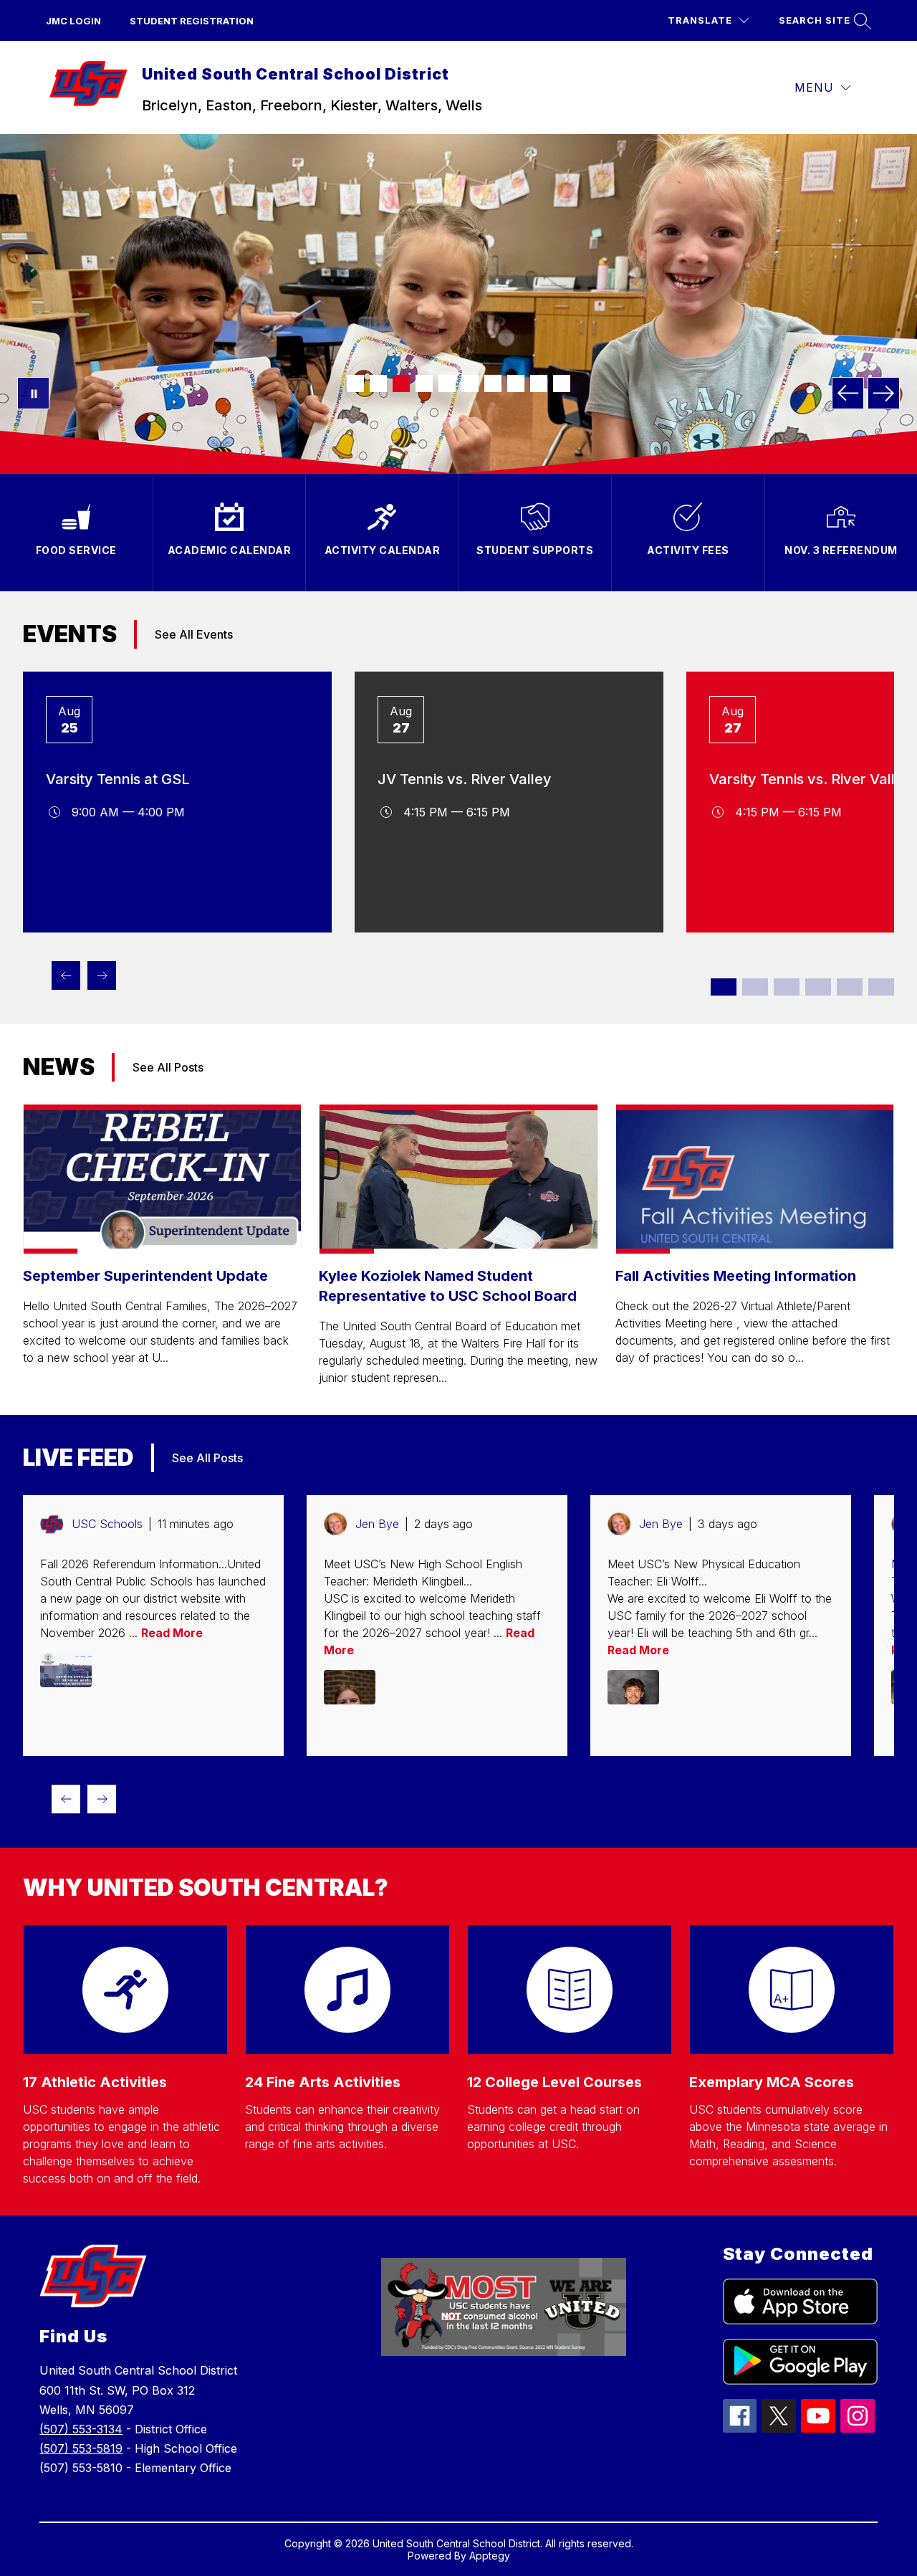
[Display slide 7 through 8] (818, 987)
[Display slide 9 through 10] (850, 987)
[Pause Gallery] (33, 393)
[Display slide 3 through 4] (755, 987)
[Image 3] (401, 383)
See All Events (194, 634)
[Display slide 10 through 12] (875, 1811)
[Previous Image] (848, 393)
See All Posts (168, 1067)
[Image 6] (470, 383)
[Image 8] (516, 383)
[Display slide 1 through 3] (741, 1811)
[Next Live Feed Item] (102, 1799)
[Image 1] (355, 383)
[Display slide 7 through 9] (830, 1811)
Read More (172, 1633)
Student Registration (192, 21)
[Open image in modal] (66, 1670)
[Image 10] (562, 383)
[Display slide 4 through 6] (786, 1811)
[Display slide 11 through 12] (881, 987)
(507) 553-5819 (81, 2448)
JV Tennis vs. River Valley (465, 779)
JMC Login (73, 21)
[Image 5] (447, 383)
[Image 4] (424, 383)
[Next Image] (884, 393)
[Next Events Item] (102, 975)
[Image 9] (539, 383)
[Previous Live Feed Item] (66, 1799)
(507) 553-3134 (81, 2429)
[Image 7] (493, 383)
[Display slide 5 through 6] (787, 987)
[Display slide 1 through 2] (724, 987)
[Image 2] (378, 383)
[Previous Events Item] (66, 975)
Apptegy (490, 2556)
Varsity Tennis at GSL (118, 779)
